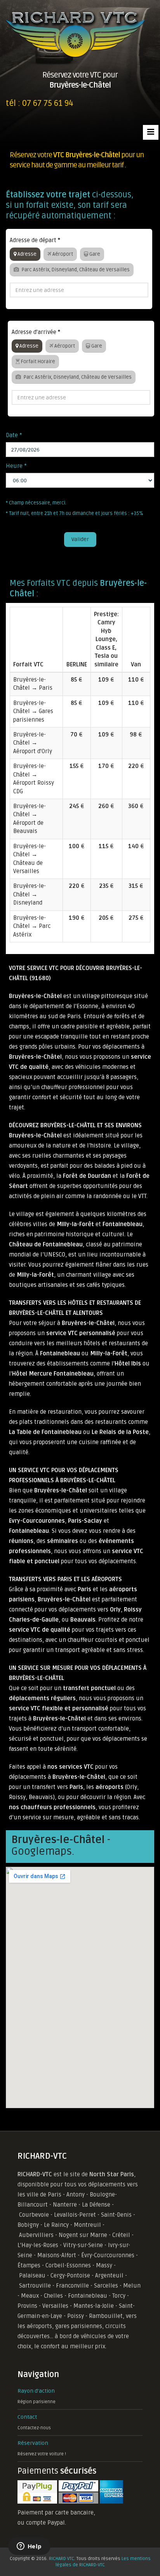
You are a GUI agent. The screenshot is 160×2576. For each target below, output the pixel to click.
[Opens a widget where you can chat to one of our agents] (29, 2547)
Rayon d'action (36, 2391)
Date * (14, 435)
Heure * (16, 466)
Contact (27, 2417)
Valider (80, 539)
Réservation (33, 2443)
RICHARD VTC (62, 2559)
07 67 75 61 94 (48, 103)
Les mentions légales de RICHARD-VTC (103, 2562)
